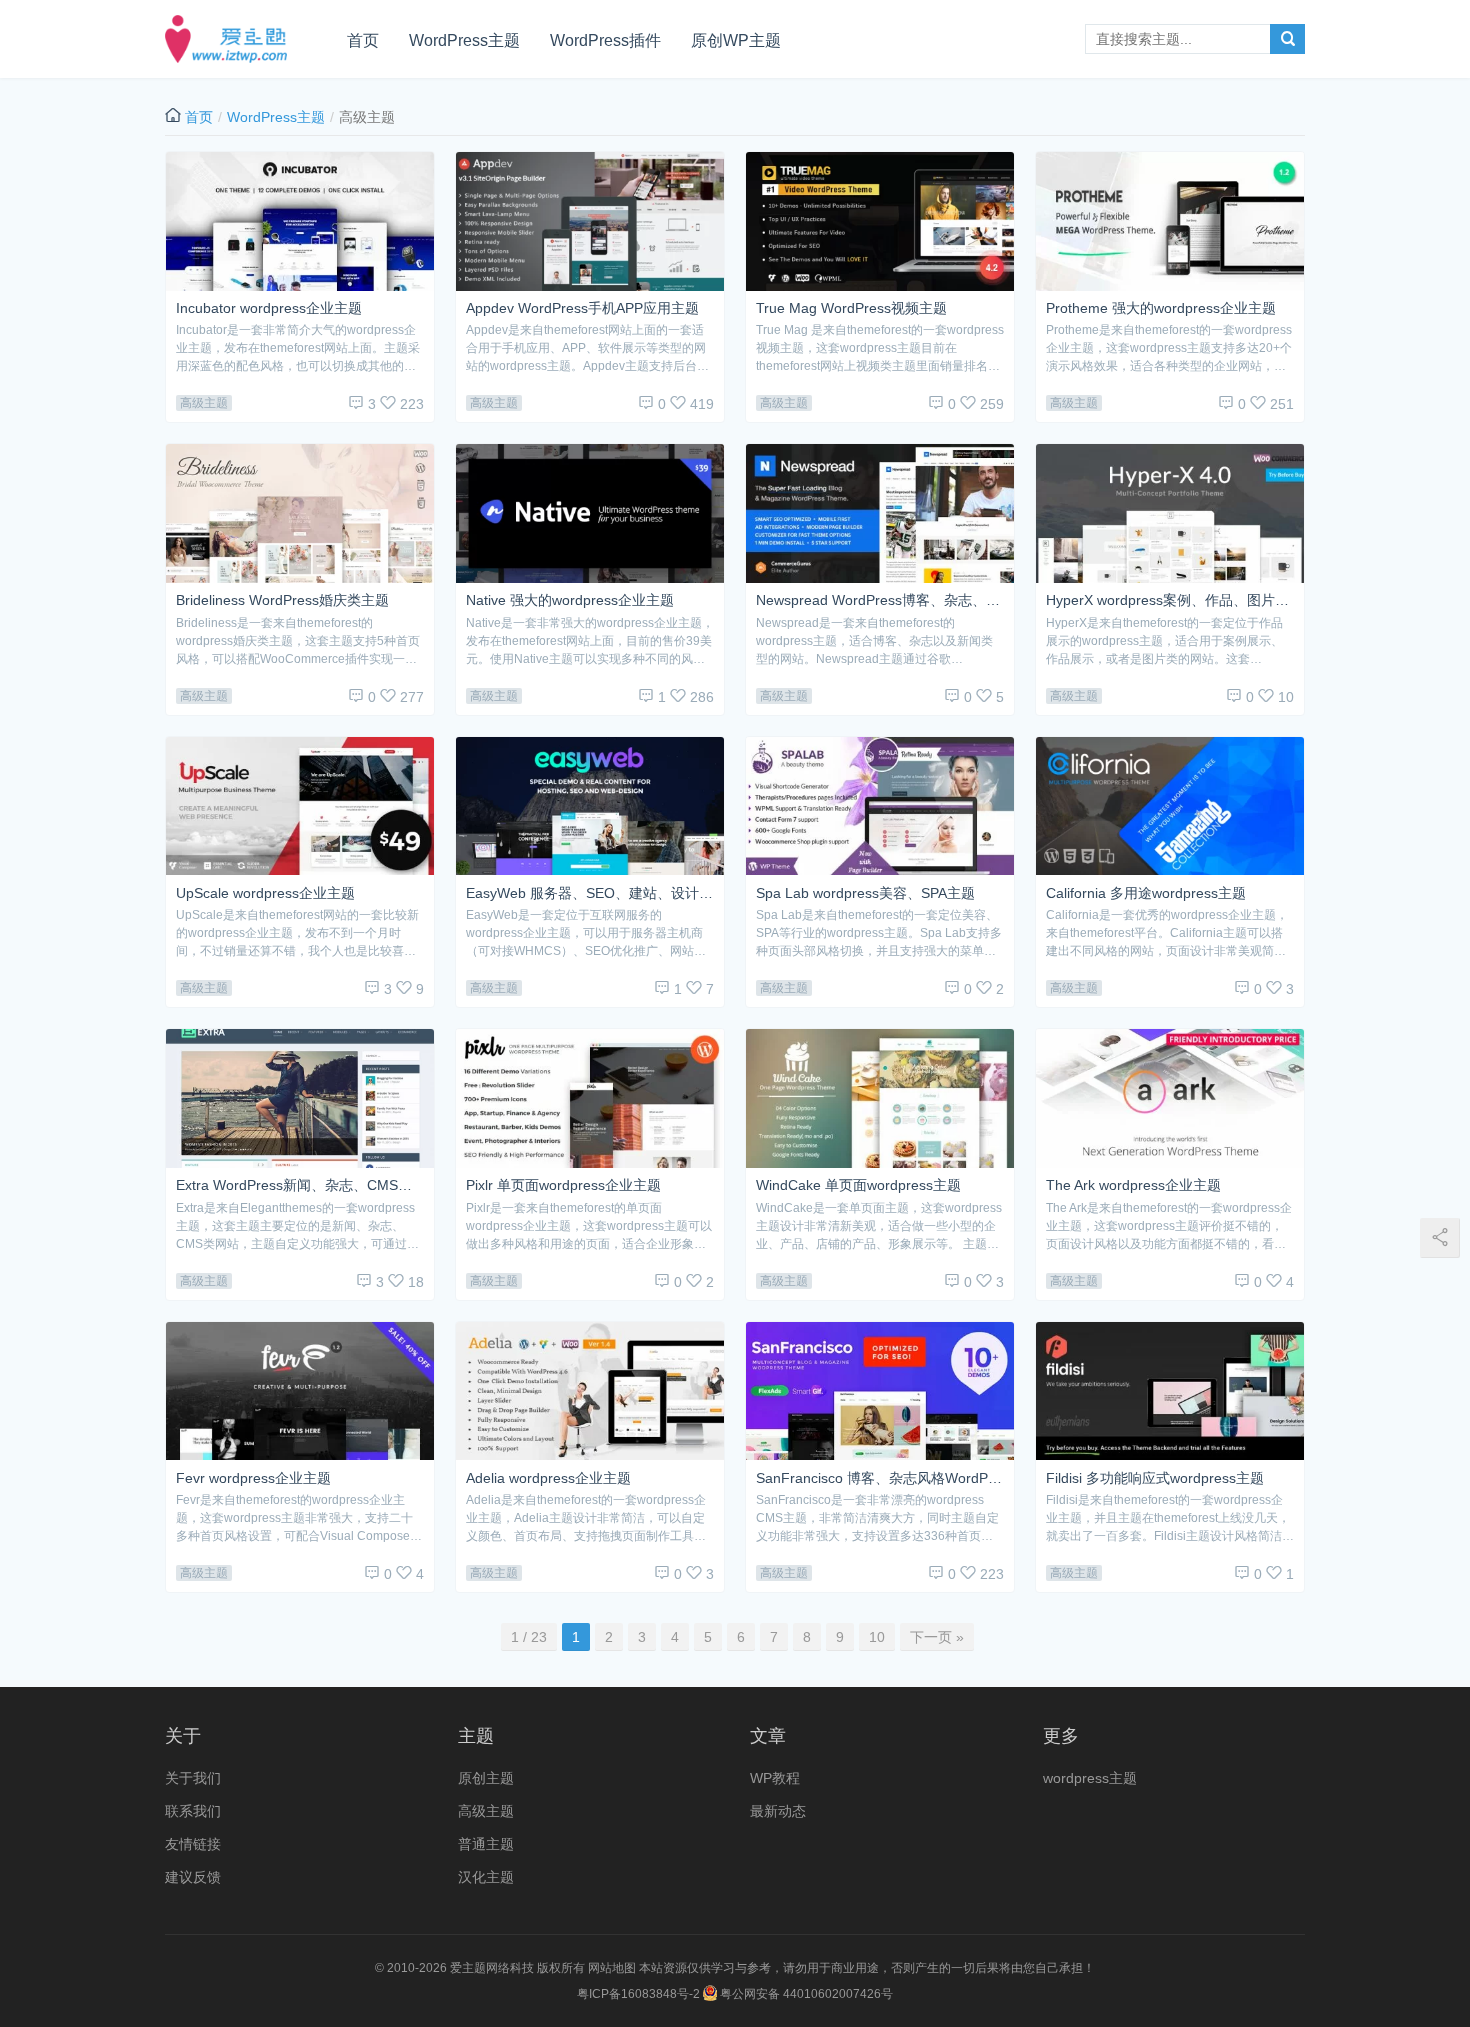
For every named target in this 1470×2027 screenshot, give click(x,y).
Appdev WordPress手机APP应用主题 (582, 308)
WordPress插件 (605, 40)
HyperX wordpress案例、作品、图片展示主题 (1170, 600)
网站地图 (612, 1968)
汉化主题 (486, 1877)
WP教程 (775, 1778)
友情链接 (193, 1844)
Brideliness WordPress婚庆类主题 (282, 600)
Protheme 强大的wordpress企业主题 (1161, 308)
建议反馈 (193, 1877)
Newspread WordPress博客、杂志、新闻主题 (880, 600)
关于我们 (193, 1778)
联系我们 (193, 1811)
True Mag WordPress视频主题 (851, 308)
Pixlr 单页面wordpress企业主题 (563, 1185)
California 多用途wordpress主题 (1146, 893)
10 (877, 1637)
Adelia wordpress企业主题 (548, 1478)
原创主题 (486, 1778)
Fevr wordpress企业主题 (253, 1478)
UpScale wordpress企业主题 (265, 893)
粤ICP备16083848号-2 (638, 1994)
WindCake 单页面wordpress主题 (858, 1185)
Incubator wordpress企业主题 (269, 308)
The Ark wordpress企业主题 (1133, 1185)
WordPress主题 (464, 40)
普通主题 (486, 1844)
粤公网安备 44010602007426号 (805, 1994)
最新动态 (778, 1811)
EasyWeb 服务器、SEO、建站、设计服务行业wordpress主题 (590, 893)
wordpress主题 (1090, 1778)
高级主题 (204, 403)
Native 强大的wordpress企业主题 (570, 600)
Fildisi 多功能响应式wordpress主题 (1155, 1478)
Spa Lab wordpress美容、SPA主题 (865, 893)
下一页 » (937, 1637)
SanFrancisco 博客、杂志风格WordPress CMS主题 (880, 1478)
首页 (363, 40)
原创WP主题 (736, 40)
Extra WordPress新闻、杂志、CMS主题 (300, 1185)
